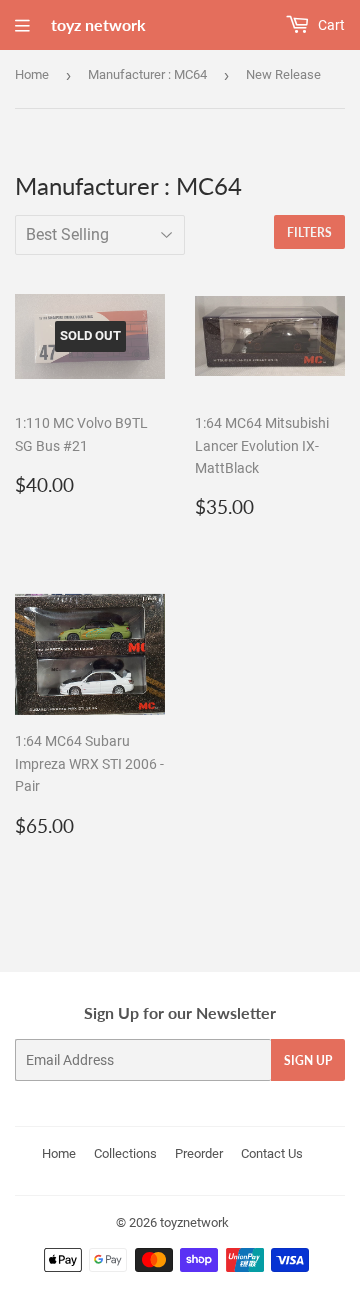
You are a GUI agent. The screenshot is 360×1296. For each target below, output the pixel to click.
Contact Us (272, 1153)
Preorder (199, 1153)
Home (32, 74)
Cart (330, 25)
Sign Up (308, 1060)
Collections (125, 1153)
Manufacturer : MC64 (147, 74)
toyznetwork (194, 1222)
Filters (309, 232)
